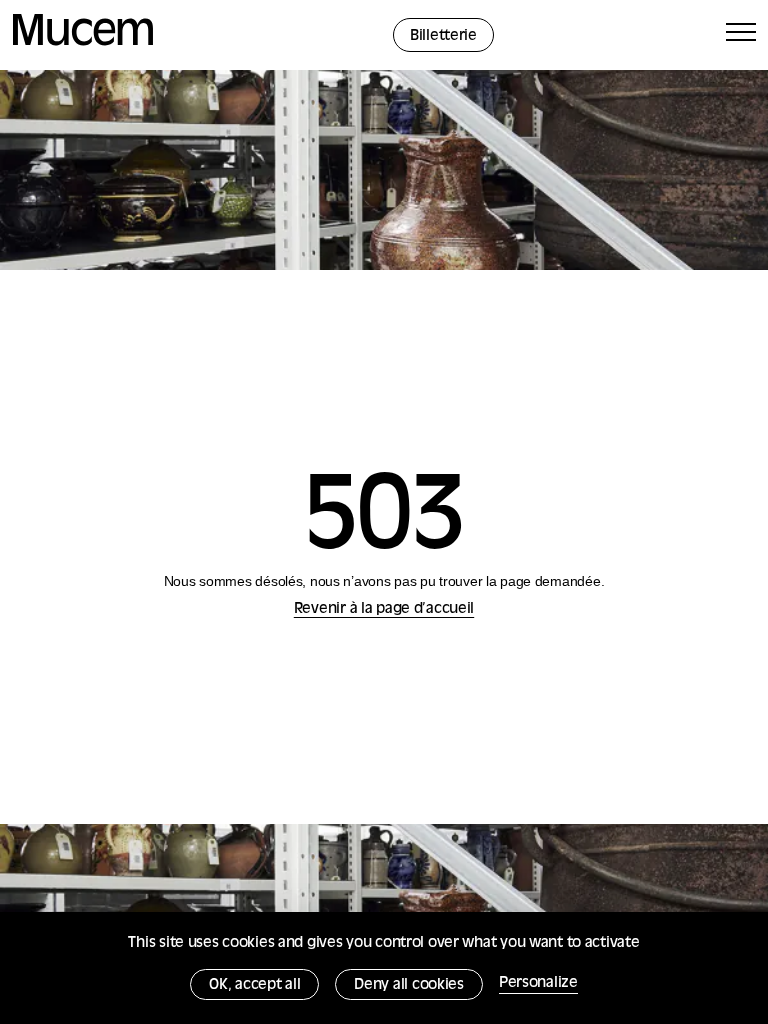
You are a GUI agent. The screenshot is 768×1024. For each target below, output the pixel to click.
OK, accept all (254, 985)
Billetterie (443, 36)
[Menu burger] (741, 35)
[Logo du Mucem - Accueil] (83, 42)
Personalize (538, 983)
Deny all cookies (409, 985)
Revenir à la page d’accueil (384, 609)
